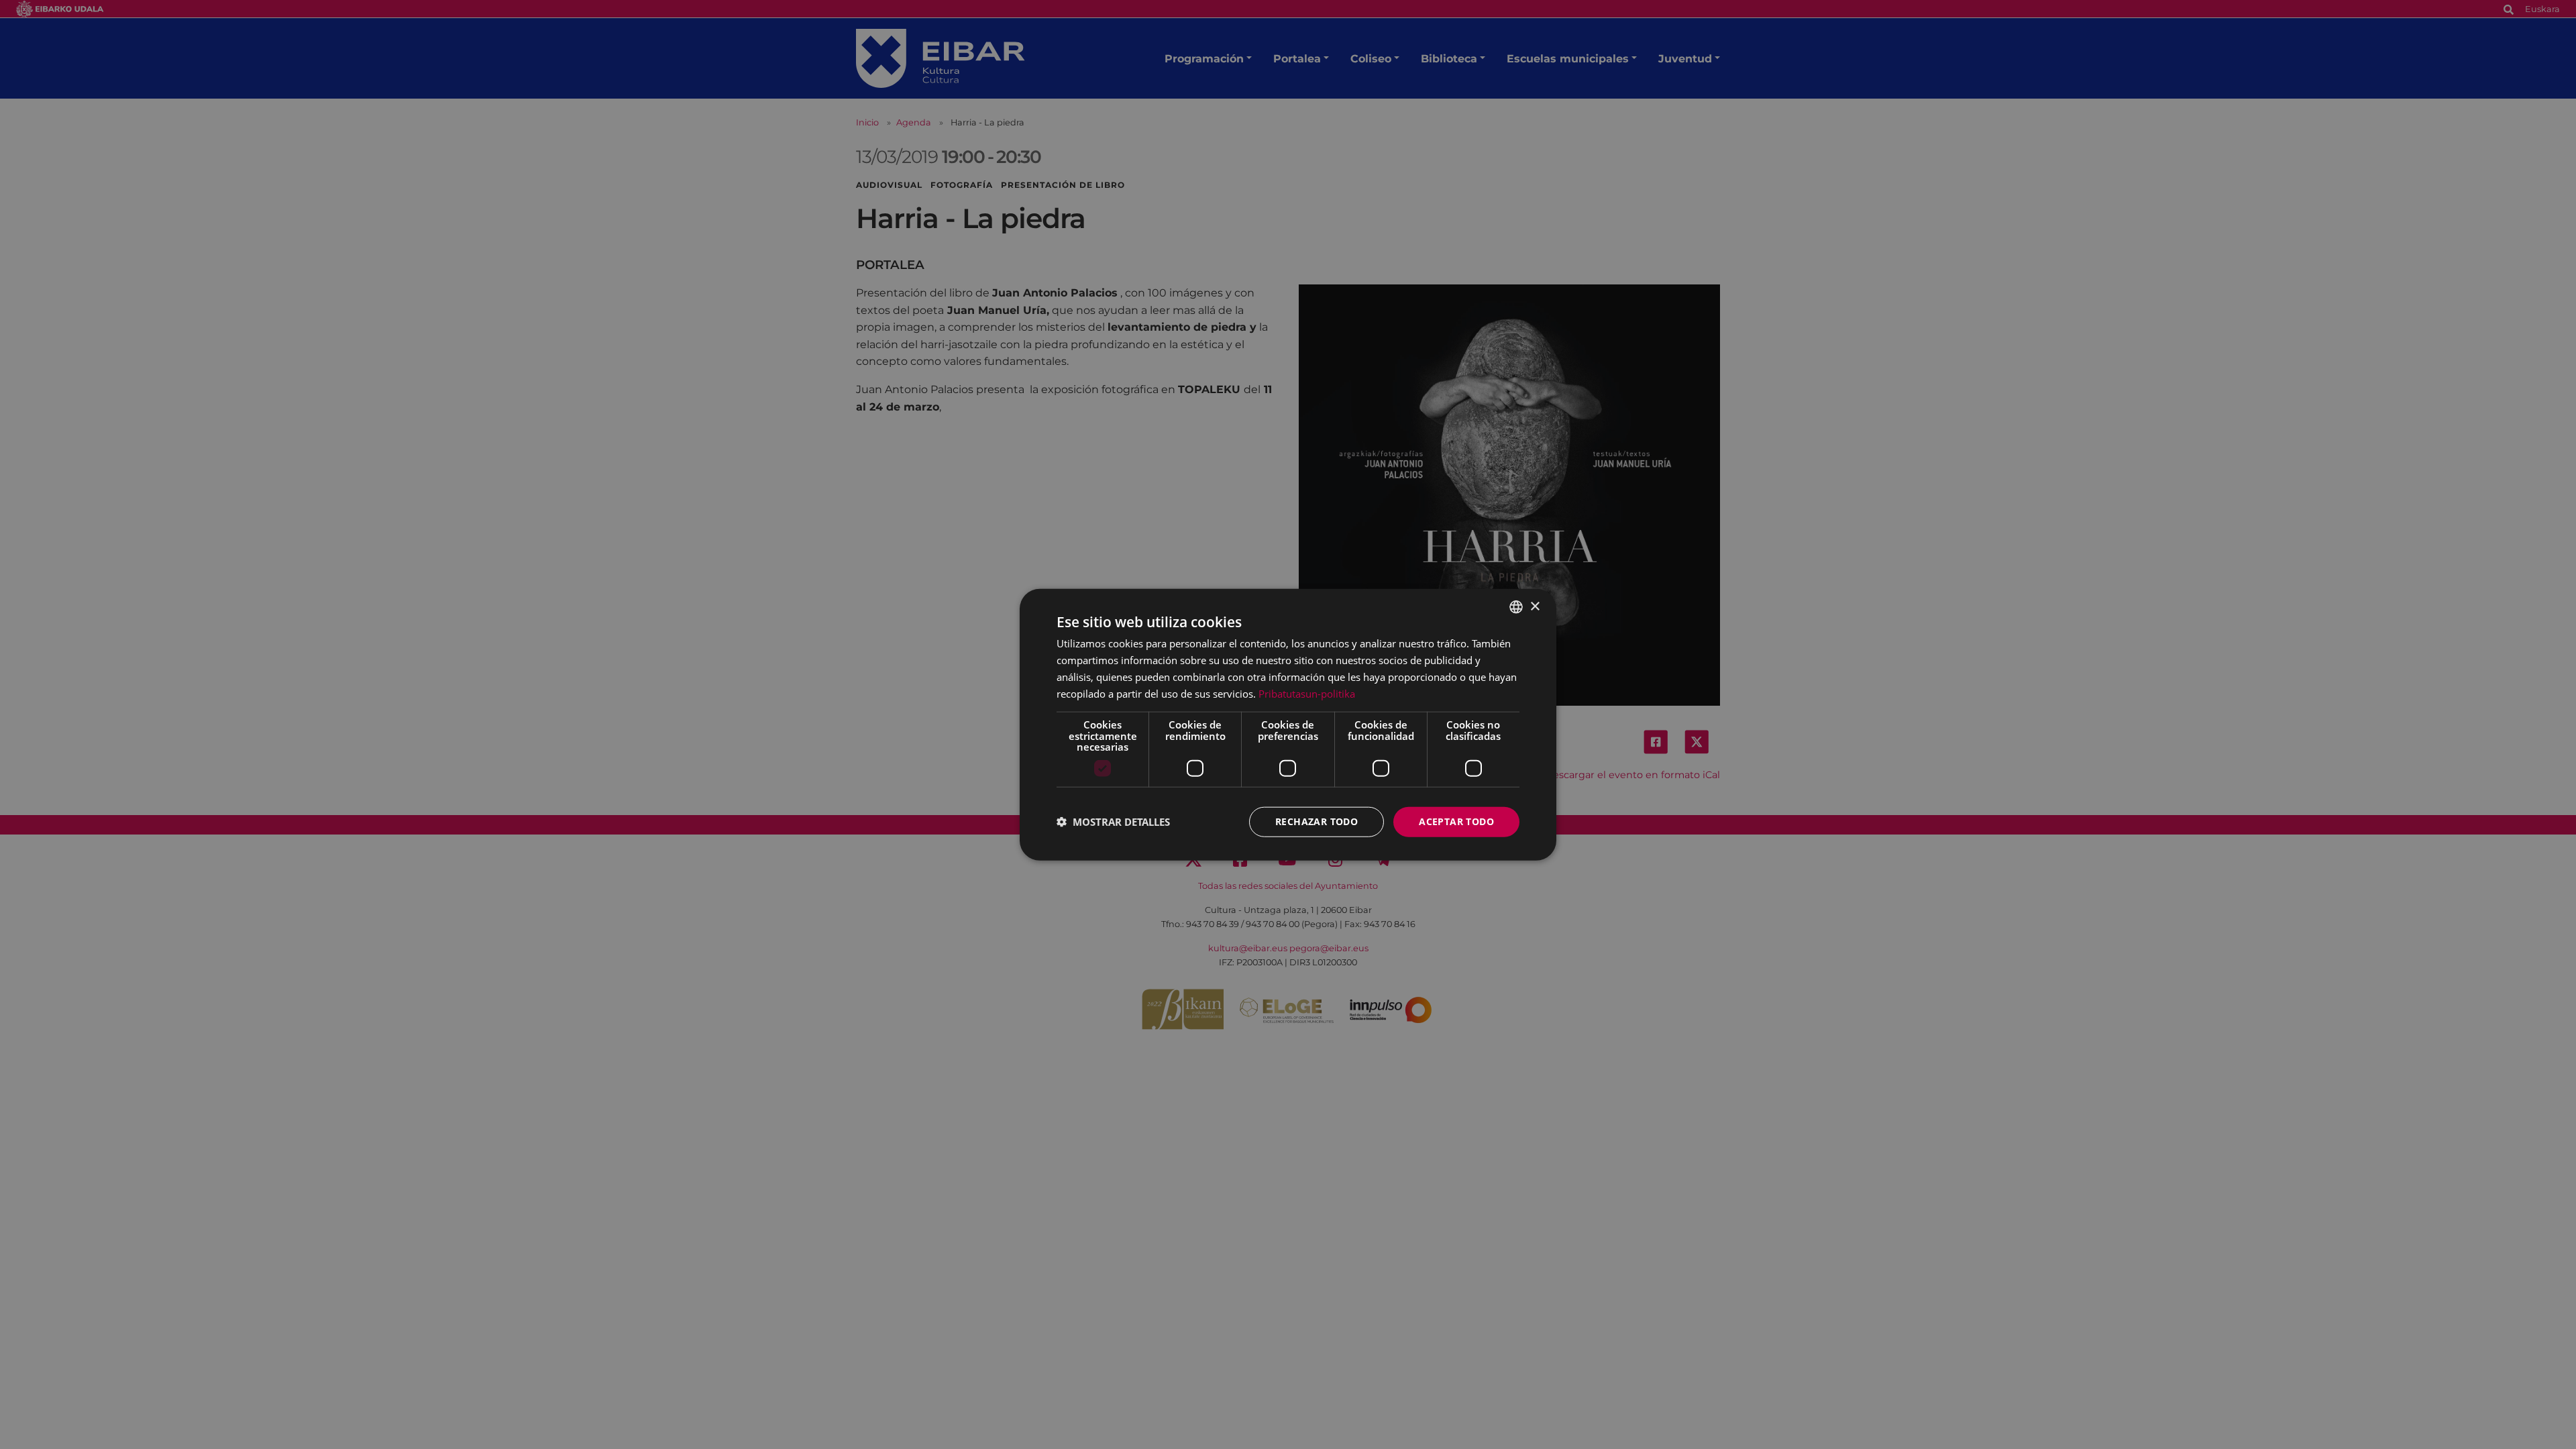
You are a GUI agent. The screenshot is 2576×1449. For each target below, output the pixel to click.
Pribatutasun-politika (1307, 693)
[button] (1113, 822)
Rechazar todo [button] (1317, 821)
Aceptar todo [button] (1456, 821)
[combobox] (1516, 607)
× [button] (1535, 606)
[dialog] (1288, 725)
